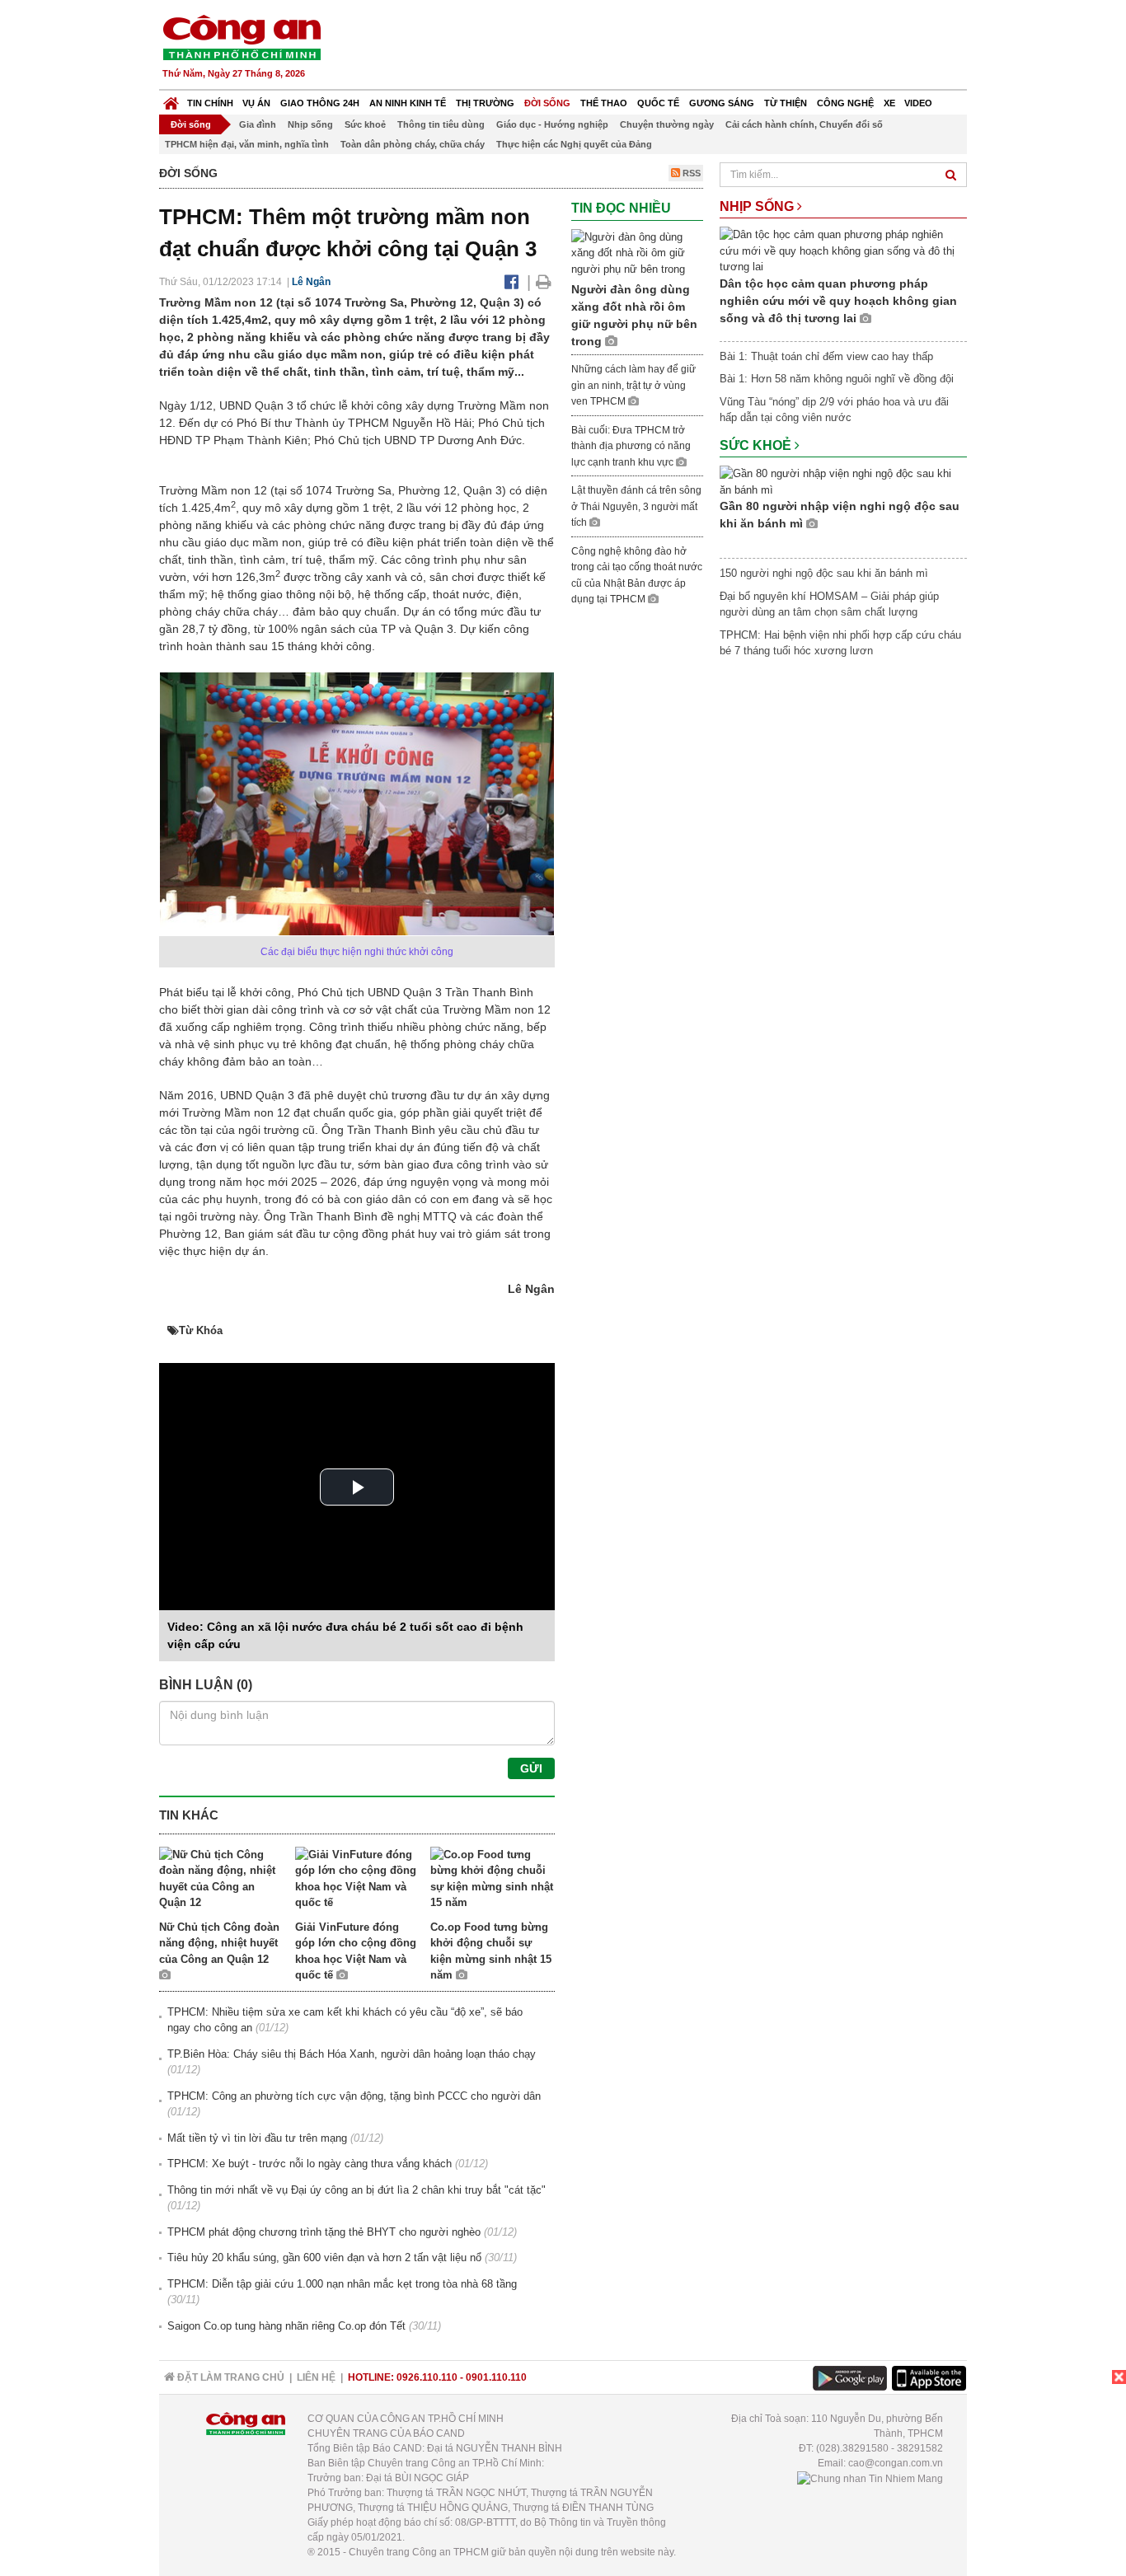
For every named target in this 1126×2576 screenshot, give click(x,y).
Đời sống (547, 103)
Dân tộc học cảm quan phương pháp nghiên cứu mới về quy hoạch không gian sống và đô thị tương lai (838, 301)
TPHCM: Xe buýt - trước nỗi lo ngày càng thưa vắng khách (310, 2164)
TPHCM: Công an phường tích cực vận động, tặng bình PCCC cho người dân (354, 2096)
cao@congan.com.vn (896, 2463)
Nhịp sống (310, 124)
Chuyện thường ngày (667, 124)
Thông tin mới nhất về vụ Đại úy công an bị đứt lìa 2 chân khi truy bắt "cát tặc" (357, 2190)
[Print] (544, 282)
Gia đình (258, 124)
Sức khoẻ (365, 124)
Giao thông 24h (320, 103)
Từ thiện (786, 103)
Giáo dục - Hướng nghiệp (552, 124)
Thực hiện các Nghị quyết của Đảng (574, 144)
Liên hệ (316, 2377)
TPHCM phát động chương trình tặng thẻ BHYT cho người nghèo (324, 2232)
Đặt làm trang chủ (230, 2377)
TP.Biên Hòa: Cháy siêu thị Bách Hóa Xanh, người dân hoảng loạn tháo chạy (352, 2054)
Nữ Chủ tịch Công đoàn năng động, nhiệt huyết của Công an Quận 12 (219, 1943)
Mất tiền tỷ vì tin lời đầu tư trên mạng (257, 2138)
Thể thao (604, 103)
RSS (690, 173)
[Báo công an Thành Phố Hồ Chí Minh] (242, 37)
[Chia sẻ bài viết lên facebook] (511, 282)
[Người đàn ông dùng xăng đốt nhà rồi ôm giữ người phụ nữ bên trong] (637, 253)
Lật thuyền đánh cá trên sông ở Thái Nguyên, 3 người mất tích (636, 506)
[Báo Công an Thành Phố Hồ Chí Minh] (171, 99)
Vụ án (256, 103)
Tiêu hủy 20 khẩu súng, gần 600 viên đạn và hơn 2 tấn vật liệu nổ (324, 2258)
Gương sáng (722, 103)
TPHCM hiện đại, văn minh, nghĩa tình (247, 144)
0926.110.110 (427, 2377)
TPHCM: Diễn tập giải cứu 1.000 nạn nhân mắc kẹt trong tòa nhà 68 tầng (342, 2284)
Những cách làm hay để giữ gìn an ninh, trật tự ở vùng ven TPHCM (633, 385)
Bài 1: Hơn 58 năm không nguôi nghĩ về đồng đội (837, 379)
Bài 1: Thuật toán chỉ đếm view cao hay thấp (826, 356)
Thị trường (485, 103)
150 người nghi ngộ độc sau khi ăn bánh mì (824, 573)
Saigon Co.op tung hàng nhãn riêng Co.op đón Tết (286, 2326)
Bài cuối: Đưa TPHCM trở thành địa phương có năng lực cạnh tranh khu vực (631, 446)
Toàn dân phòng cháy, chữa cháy (413, 144)
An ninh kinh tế (408, 103)
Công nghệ (845, 103)
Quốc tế (658, 103)
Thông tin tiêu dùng (441, 124)
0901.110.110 (496, 2377)
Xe (889, 103)
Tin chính (210, 103)
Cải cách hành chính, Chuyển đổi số (804, 124)
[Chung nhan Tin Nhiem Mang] (870, 2478)
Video (918, 103)
